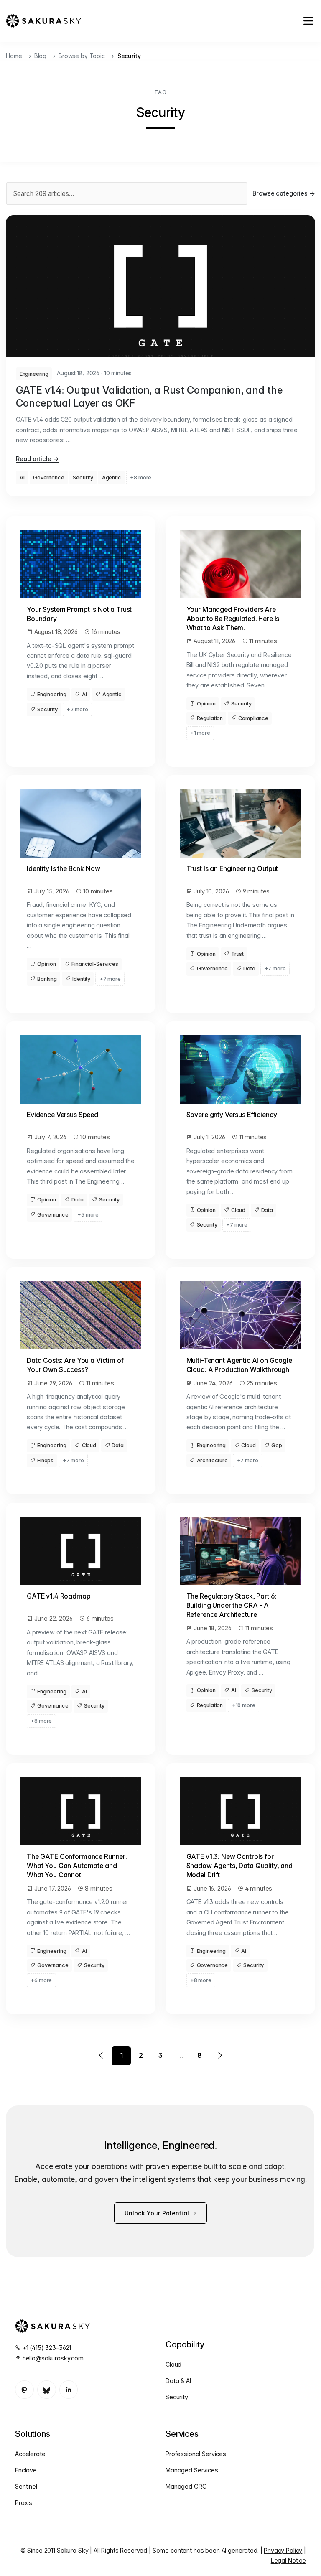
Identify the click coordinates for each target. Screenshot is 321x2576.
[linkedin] (69, 2390)
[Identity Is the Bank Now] (81, 823)
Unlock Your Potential (158, 2213)
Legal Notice (288, 2560)
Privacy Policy (283, 2550)
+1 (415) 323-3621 (47, 2348)
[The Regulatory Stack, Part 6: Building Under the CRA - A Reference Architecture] (240, 1551)
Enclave (26, 2470)
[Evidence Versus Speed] (81, 1069)
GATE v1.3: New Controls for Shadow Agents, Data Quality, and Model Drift (239, 1866)
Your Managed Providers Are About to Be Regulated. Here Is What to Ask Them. (233, 619)
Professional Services (196, 2454)
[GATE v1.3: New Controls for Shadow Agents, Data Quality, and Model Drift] (240, 1811)
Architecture (212, 1460)
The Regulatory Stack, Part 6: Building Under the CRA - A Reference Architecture (232, 1605)
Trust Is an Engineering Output (232, 869)
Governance (49, 477)
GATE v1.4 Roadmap (59, 1596)
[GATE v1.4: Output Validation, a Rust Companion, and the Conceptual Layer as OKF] (160, 286)
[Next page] (219, 2056)
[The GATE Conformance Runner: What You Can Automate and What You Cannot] (81, 1811)
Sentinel (26, 2486)
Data (249, 969)
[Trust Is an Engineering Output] (240, 823)
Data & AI (178, 2381)
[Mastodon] (24, 2390)
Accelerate (30, 2454)
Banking (47, 979)
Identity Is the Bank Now (64, 869)
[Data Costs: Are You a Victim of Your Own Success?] (81, 1315)
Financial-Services (95, 964)
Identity (81, 979)
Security (83, 477)
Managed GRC (186, 2486)
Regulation (210, 718)
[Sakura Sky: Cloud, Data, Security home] (43, 21)
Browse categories (284, 193)
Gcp (277, 1445)
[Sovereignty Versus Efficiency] (240, 1069)
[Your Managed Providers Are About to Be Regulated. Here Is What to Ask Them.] (240, 564)
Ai (22, 477)
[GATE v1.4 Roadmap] (81, 1551)
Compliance (253, 718)
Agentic (112, 477)
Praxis (24, 2503)
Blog (40, 56)
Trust (237, 954)
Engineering (34, 374)
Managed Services (192, 2470)
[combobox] (127, 193)
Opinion (206, 704)
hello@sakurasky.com (53, 2358)
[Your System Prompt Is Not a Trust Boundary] (81, 564)
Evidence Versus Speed (62, 1115)
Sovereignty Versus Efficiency (232, 1115)
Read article (37, 459)
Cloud (238, 1210)
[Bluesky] (47, 2390)
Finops (45, 1460)
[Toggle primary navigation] (308, 21)
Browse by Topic (82, 56)
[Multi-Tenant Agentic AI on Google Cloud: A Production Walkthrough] (240, 1315)
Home (14, 56)
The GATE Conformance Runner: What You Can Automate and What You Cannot (77, 1866)
